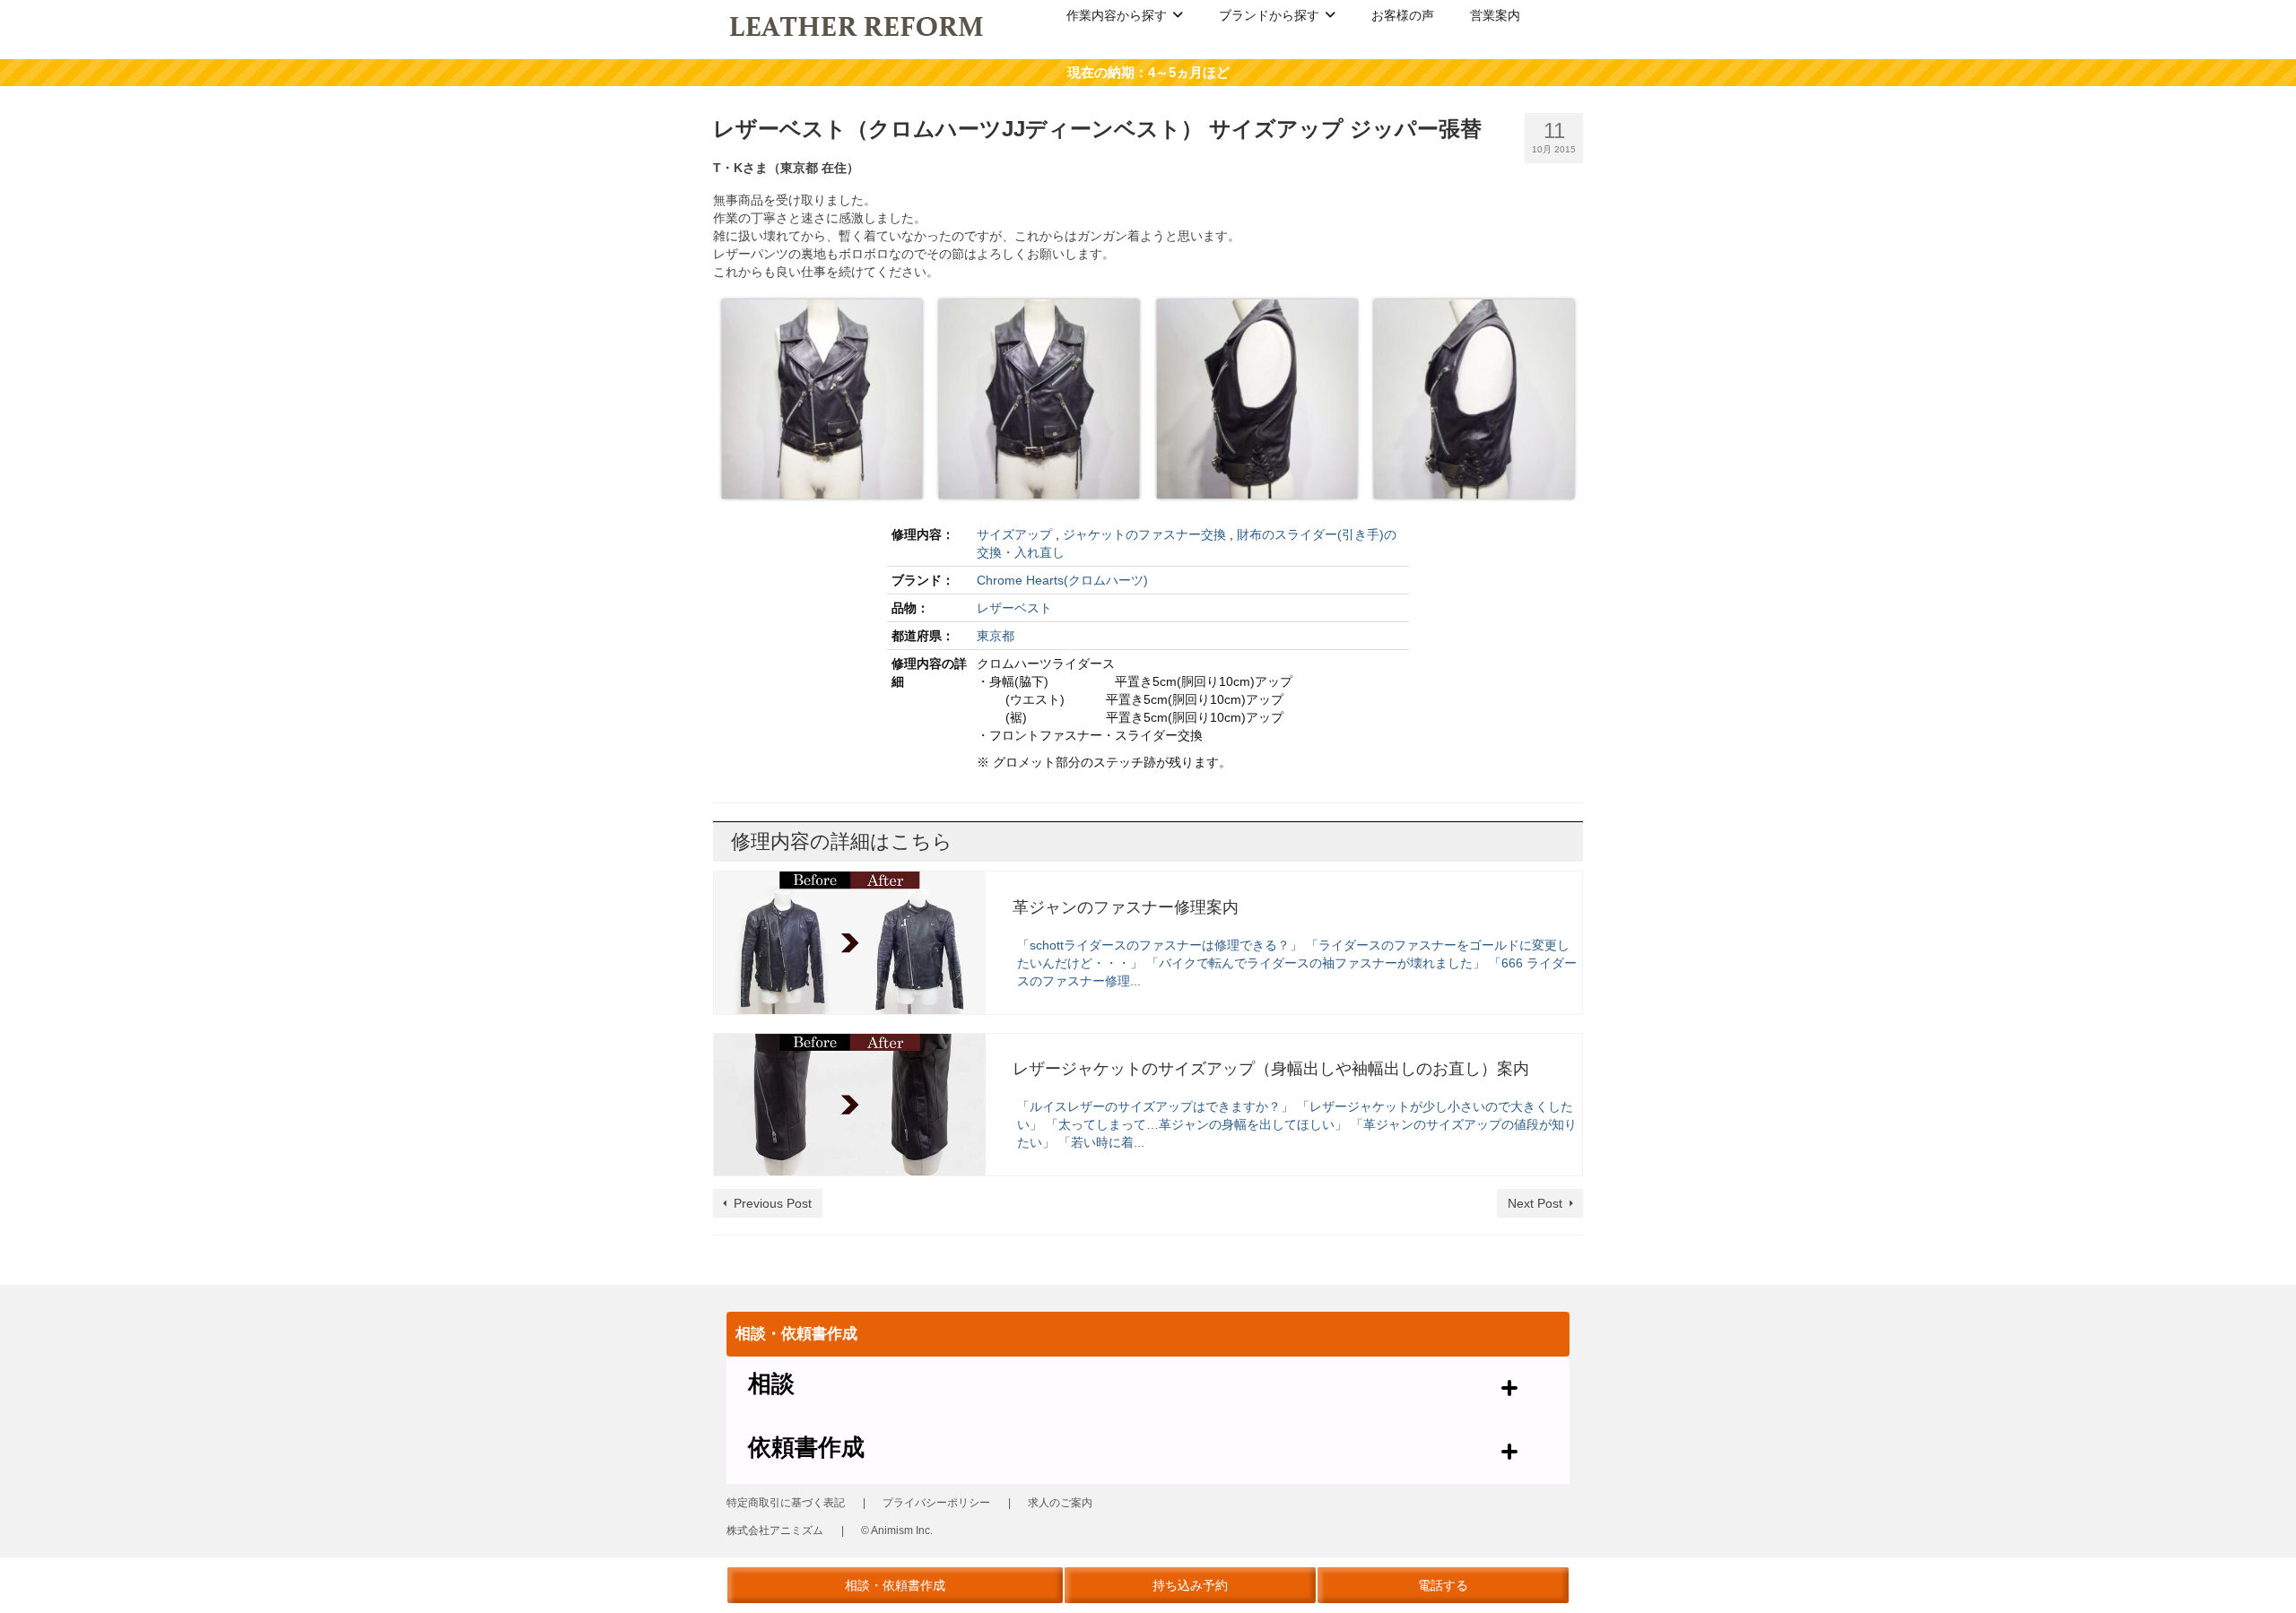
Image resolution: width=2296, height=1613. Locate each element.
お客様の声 (1403, 15)
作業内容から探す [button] (1117, 15)
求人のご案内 (1060, 1503)
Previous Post (773, 1203)
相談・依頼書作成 (895, 1585)
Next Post (1535, 1203)
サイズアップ (1014, 534)
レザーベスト (1014, 608)
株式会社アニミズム (775, 1531)
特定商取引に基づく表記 (786, 1503)
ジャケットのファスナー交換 (1144, 534)
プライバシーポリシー (936, 1503)
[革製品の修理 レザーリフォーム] (858, 25)
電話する (1443, 1585)
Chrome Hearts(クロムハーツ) (1062, 580)
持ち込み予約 (1190, 1585)
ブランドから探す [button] (1269, 15)
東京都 (996, 636)
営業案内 (1495, 15)
